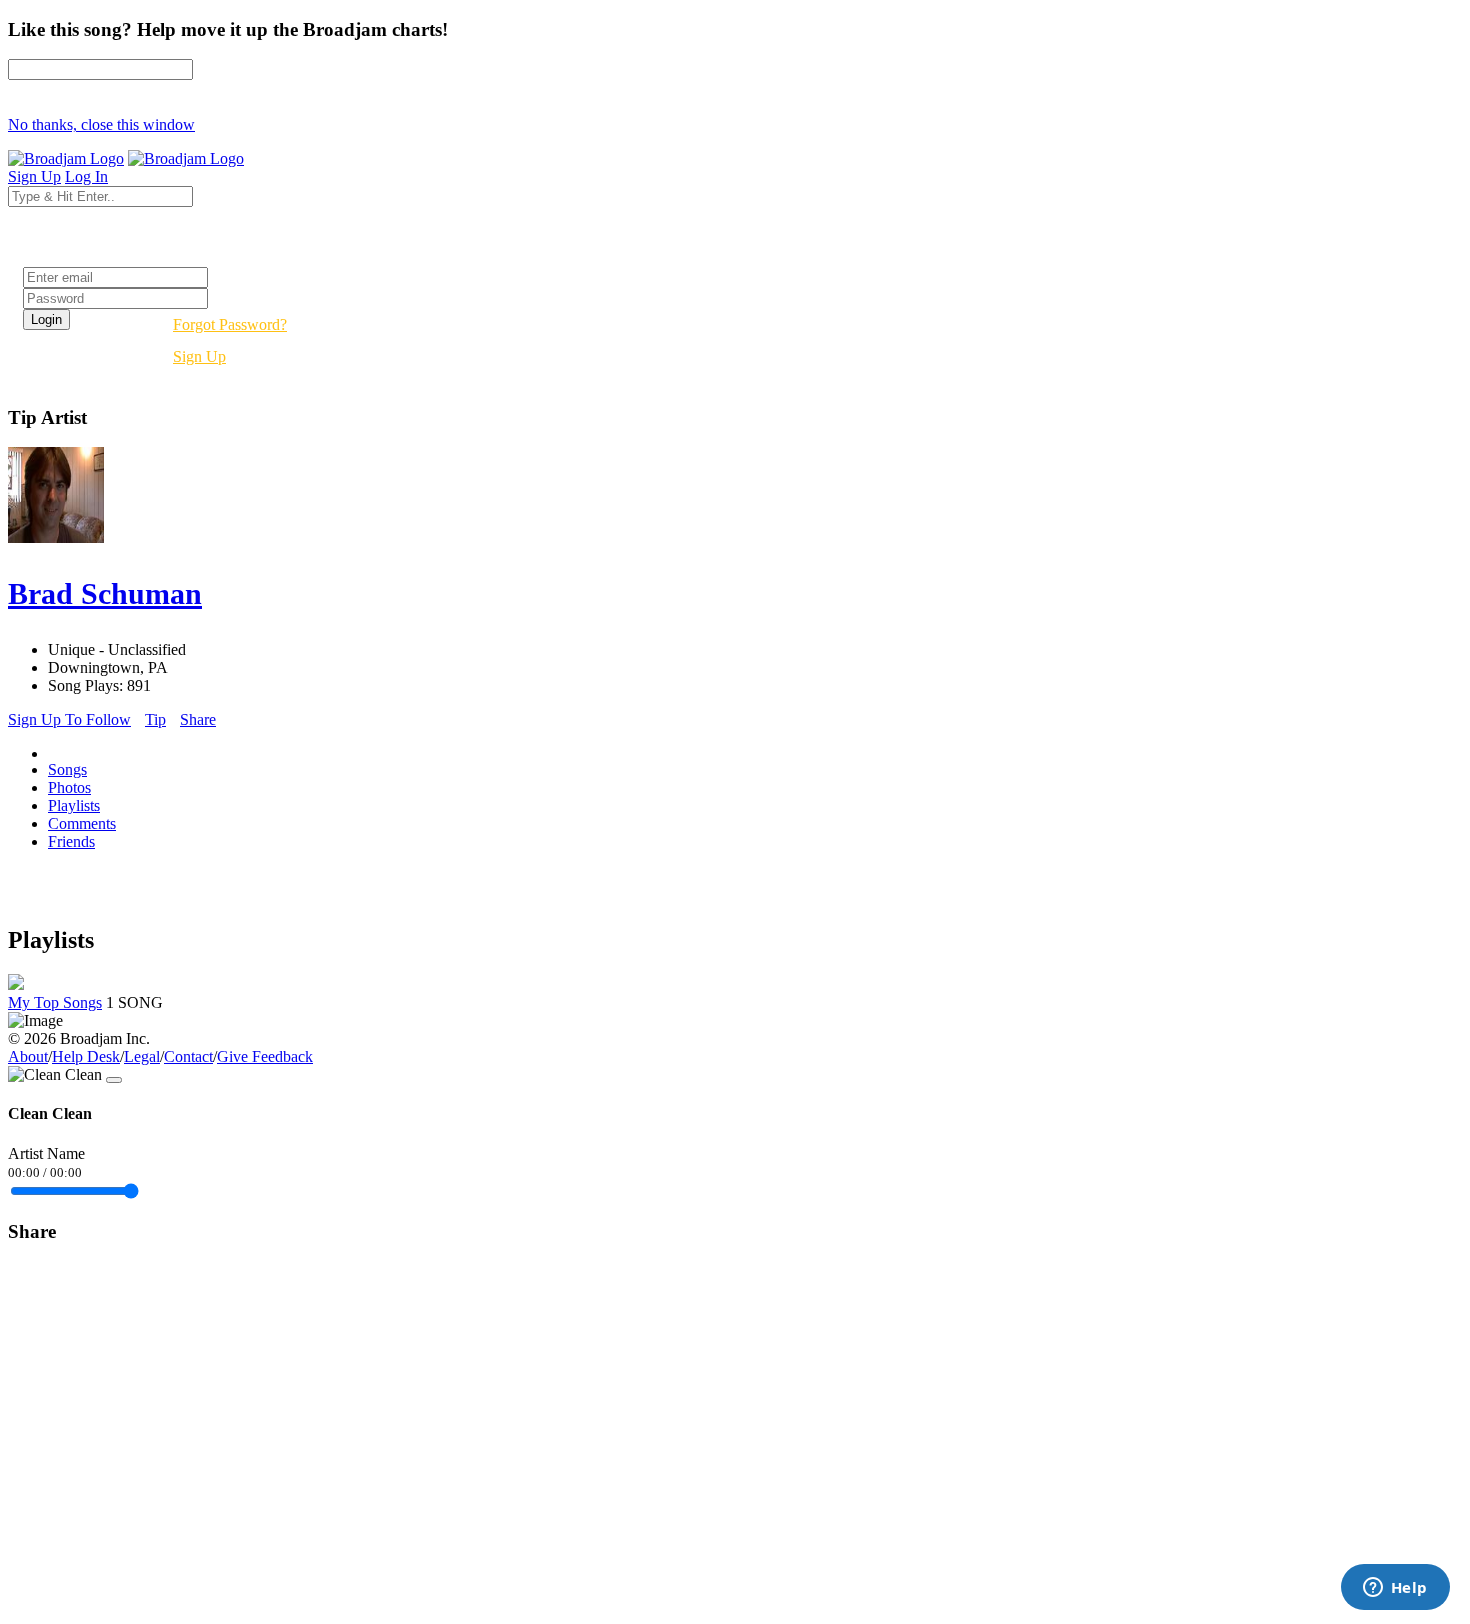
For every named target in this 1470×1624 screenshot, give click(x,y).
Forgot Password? (230, 324)
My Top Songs (55, 1002)
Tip (155, 719)
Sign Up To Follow (69, 719)
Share (198, 719)
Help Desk (86, 1056)
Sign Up (199, 356)
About (28, 1056)
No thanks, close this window (101, 124)
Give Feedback (265, 1056)
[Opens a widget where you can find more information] (1395, 1589)
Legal (142, 1056)
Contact (188, 1056)
